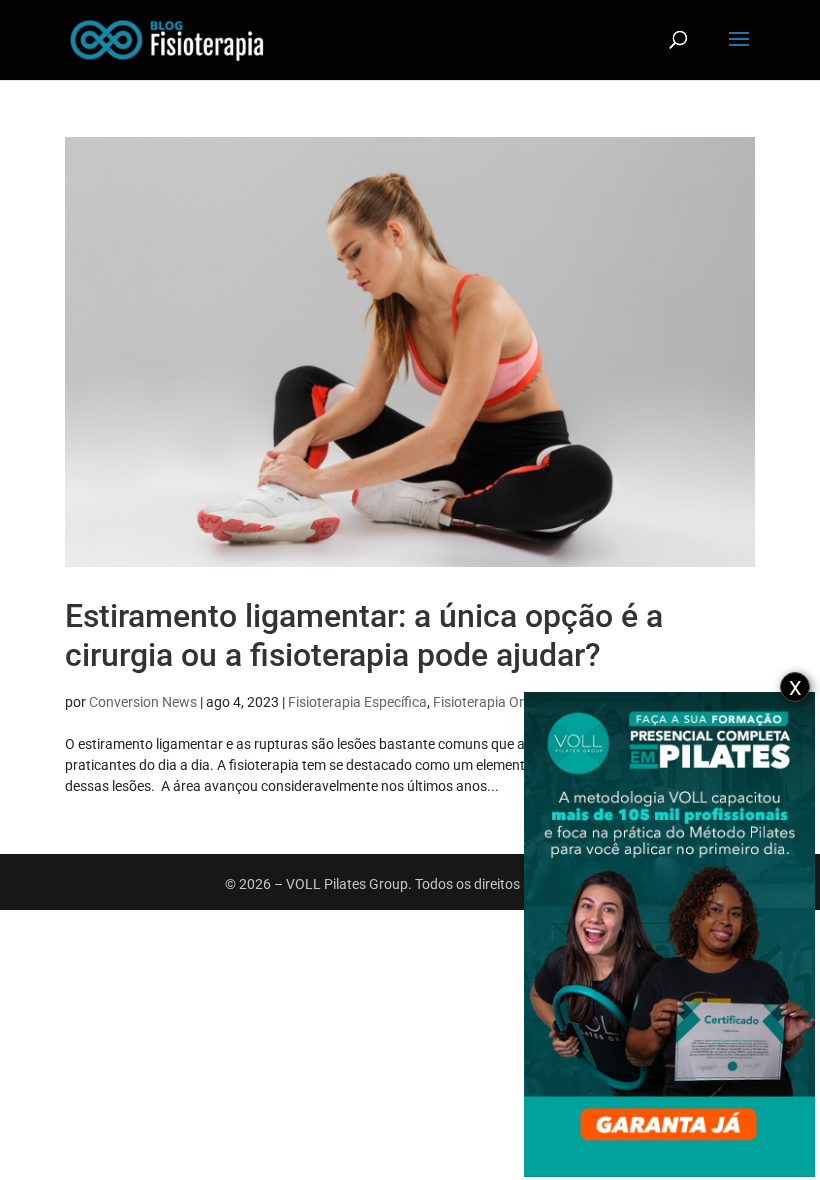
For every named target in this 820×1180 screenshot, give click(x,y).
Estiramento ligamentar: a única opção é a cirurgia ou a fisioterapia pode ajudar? (364, 635)
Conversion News (143, 702)
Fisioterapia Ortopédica (505, 702)
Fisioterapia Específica (357, 702)
